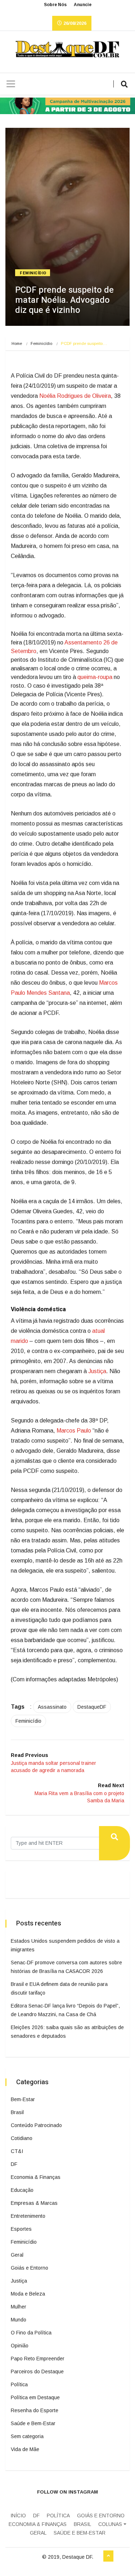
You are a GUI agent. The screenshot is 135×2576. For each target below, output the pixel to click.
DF (14, 2164)
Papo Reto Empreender (38, 2359)
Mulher (19, 2307)
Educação (22, 2190)
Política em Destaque (35, 2397)
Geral (17, 2255)
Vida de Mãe (25, 2449)
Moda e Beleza (28, 2294)
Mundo (19, 2320)
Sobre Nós (55, 5)
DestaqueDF (92, 1707)
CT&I (17, 2151)
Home (17, 343)
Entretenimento (28, 2216)
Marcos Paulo (74, 1431)
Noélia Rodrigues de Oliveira (75, 396)
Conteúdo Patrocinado (36, 2125)
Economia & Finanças (36, 2177)
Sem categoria (27, 2436)
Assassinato (52, 1707)
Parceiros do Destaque (37, 2372)
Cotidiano (22, 2138)
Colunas (110, 2524)
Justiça (97, 1371)
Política (19, 2384)
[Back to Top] (108, 2556)
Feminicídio (33, 273)
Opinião (20, 2346)
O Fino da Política (31, 2333)
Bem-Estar (23, 2099)
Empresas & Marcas (34, 2203)
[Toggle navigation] (11, 84)
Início (18, 2516)
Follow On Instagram (67, 2492)
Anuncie (83, 5)
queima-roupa (95, 677)
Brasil (17, 2112)
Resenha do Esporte (35, 2410)
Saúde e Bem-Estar (33, 2423)
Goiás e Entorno (30, 2268)
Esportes (21, 2229)
